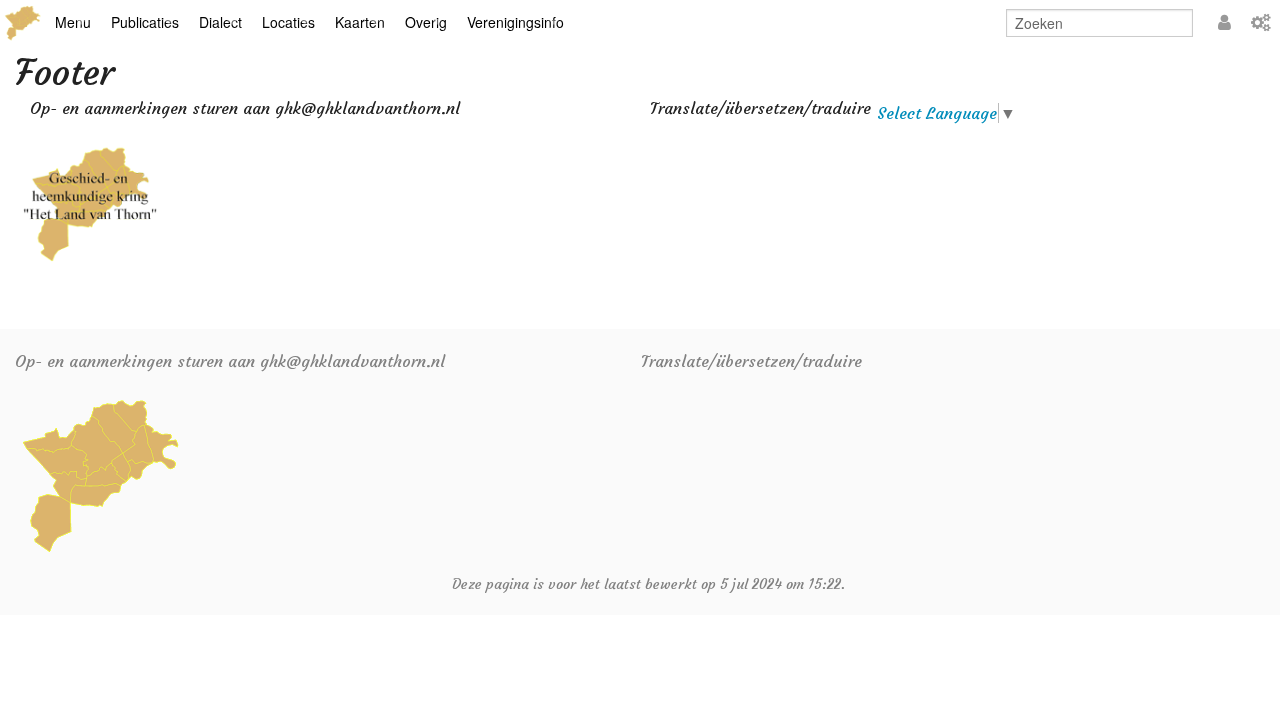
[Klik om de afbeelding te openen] (90, 202)
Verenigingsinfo (515, 22)
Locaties (288, 22)
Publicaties (145, 22)
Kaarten (360, 22)
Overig (426, 22)
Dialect (220, 22)
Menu (73, 22)
